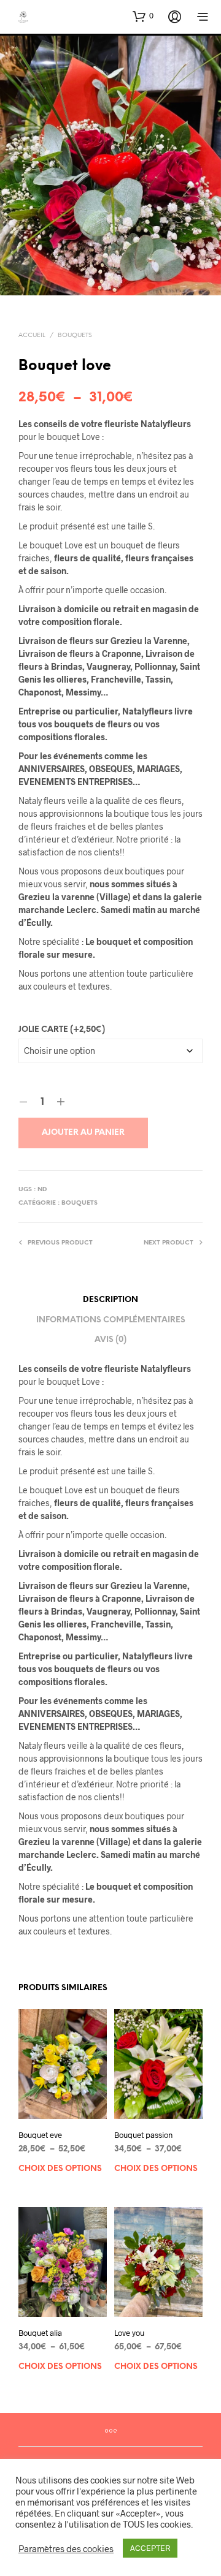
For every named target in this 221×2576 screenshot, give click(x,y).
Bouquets (75, 335)
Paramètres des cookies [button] (66, 2548)
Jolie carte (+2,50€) (62, 1030)
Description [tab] (110, 1300)
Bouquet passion (143, 2135)
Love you (129, 2332)
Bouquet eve (40, 2135)
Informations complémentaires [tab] (111, 1320)
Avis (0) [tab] (110, 1340)
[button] (143, 16)
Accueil (32, 335)
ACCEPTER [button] (150, 2548)
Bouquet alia (40, 2332)
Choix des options (60, 2169)
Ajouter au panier (83, 1133)
